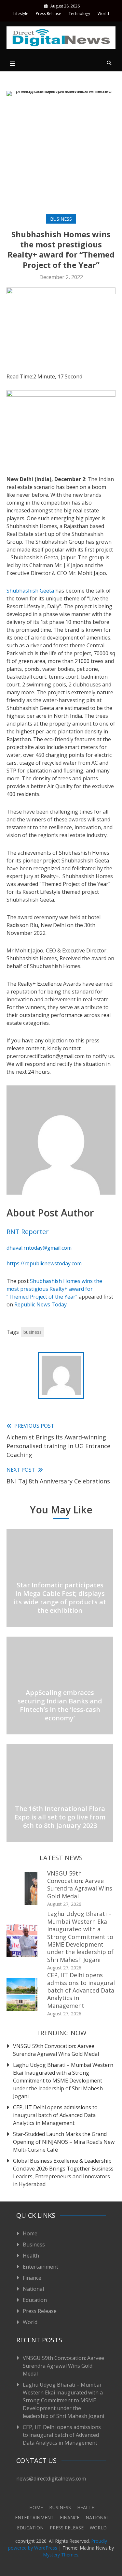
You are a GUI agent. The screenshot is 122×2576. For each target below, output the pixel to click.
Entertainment (41, 2267)
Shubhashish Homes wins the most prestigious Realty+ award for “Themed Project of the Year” (54, 1289)
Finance (32, 2278)
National (33, 2289)
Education (35, 2300)
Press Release (48, 14)
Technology (79, 14)
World (103, 14)
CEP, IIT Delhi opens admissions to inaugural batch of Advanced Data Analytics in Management (81, 1990)
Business (61, 219)
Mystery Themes (61, 2555)
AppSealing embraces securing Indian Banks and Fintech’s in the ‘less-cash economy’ (60, 1705)
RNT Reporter (28, 1232)
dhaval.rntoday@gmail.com (39, 1248)
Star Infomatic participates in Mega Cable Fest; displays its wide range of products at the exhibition (60, 1598)
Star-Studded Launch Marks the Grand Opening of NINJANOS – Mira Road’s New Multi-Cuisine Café (64, 2142)
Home (30, 2233)
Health (31, 2256)
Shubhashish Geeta (30, 591)
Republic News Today (41, 1304)
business (33, 1332)
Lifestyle (21, 14)
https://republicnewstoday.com (44, 1263)
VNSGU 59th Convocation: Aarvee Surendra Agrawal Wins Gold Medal (80, 1885)
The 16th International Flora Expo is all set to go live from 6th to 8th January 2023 (60, 1817)
